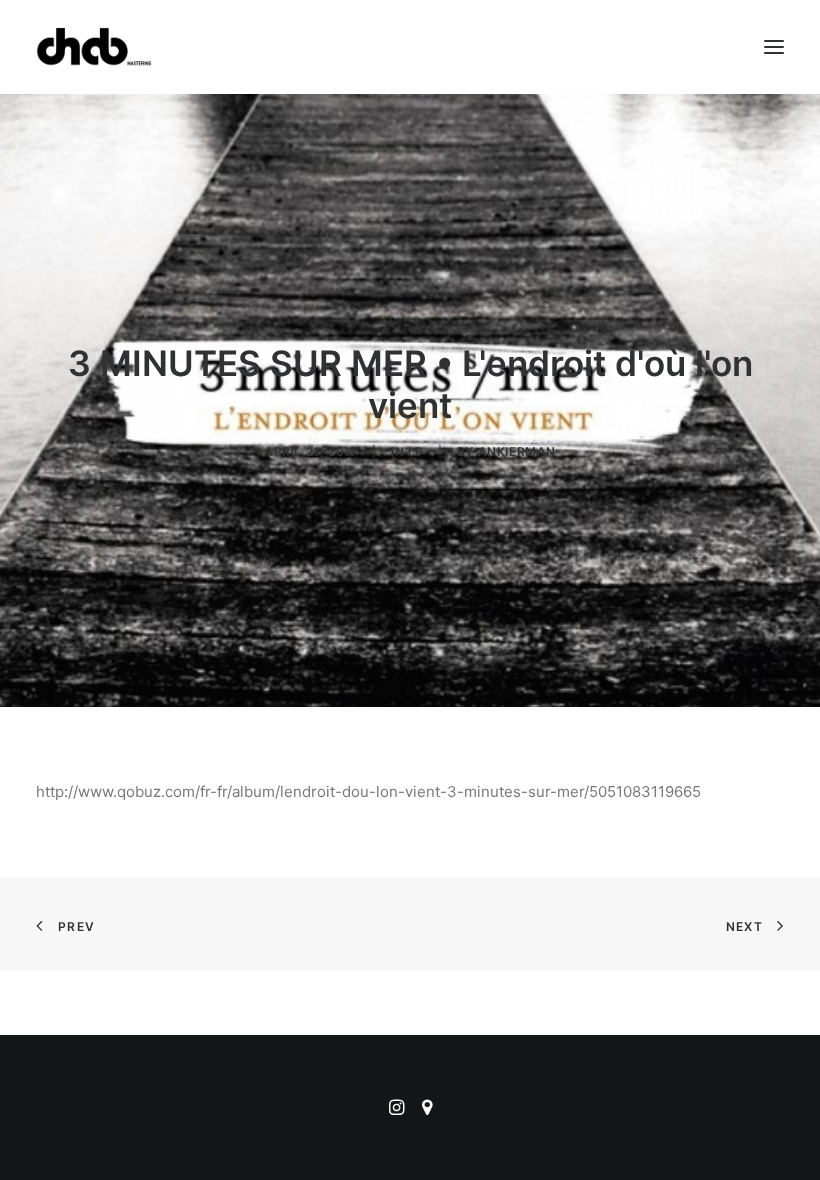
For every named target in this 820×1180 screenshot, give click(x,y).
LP (416, 451)
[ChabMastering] (94, 47)
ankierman (517, 451)
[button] (774, 47)
